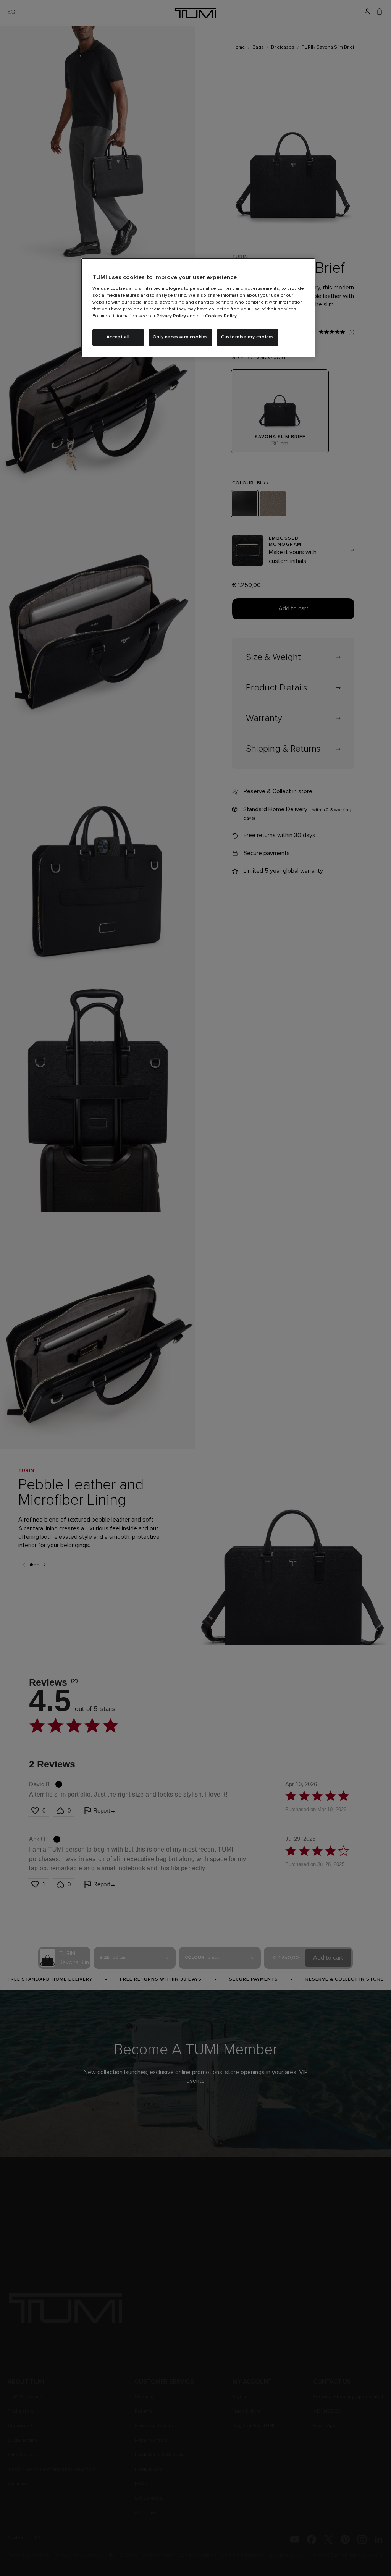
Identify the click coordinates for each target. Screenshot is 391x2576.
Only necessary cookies (180, 337)
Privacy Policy (171, 316)
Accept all (118, 337)
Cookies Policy (221, 316)
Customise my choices (248, 337)
